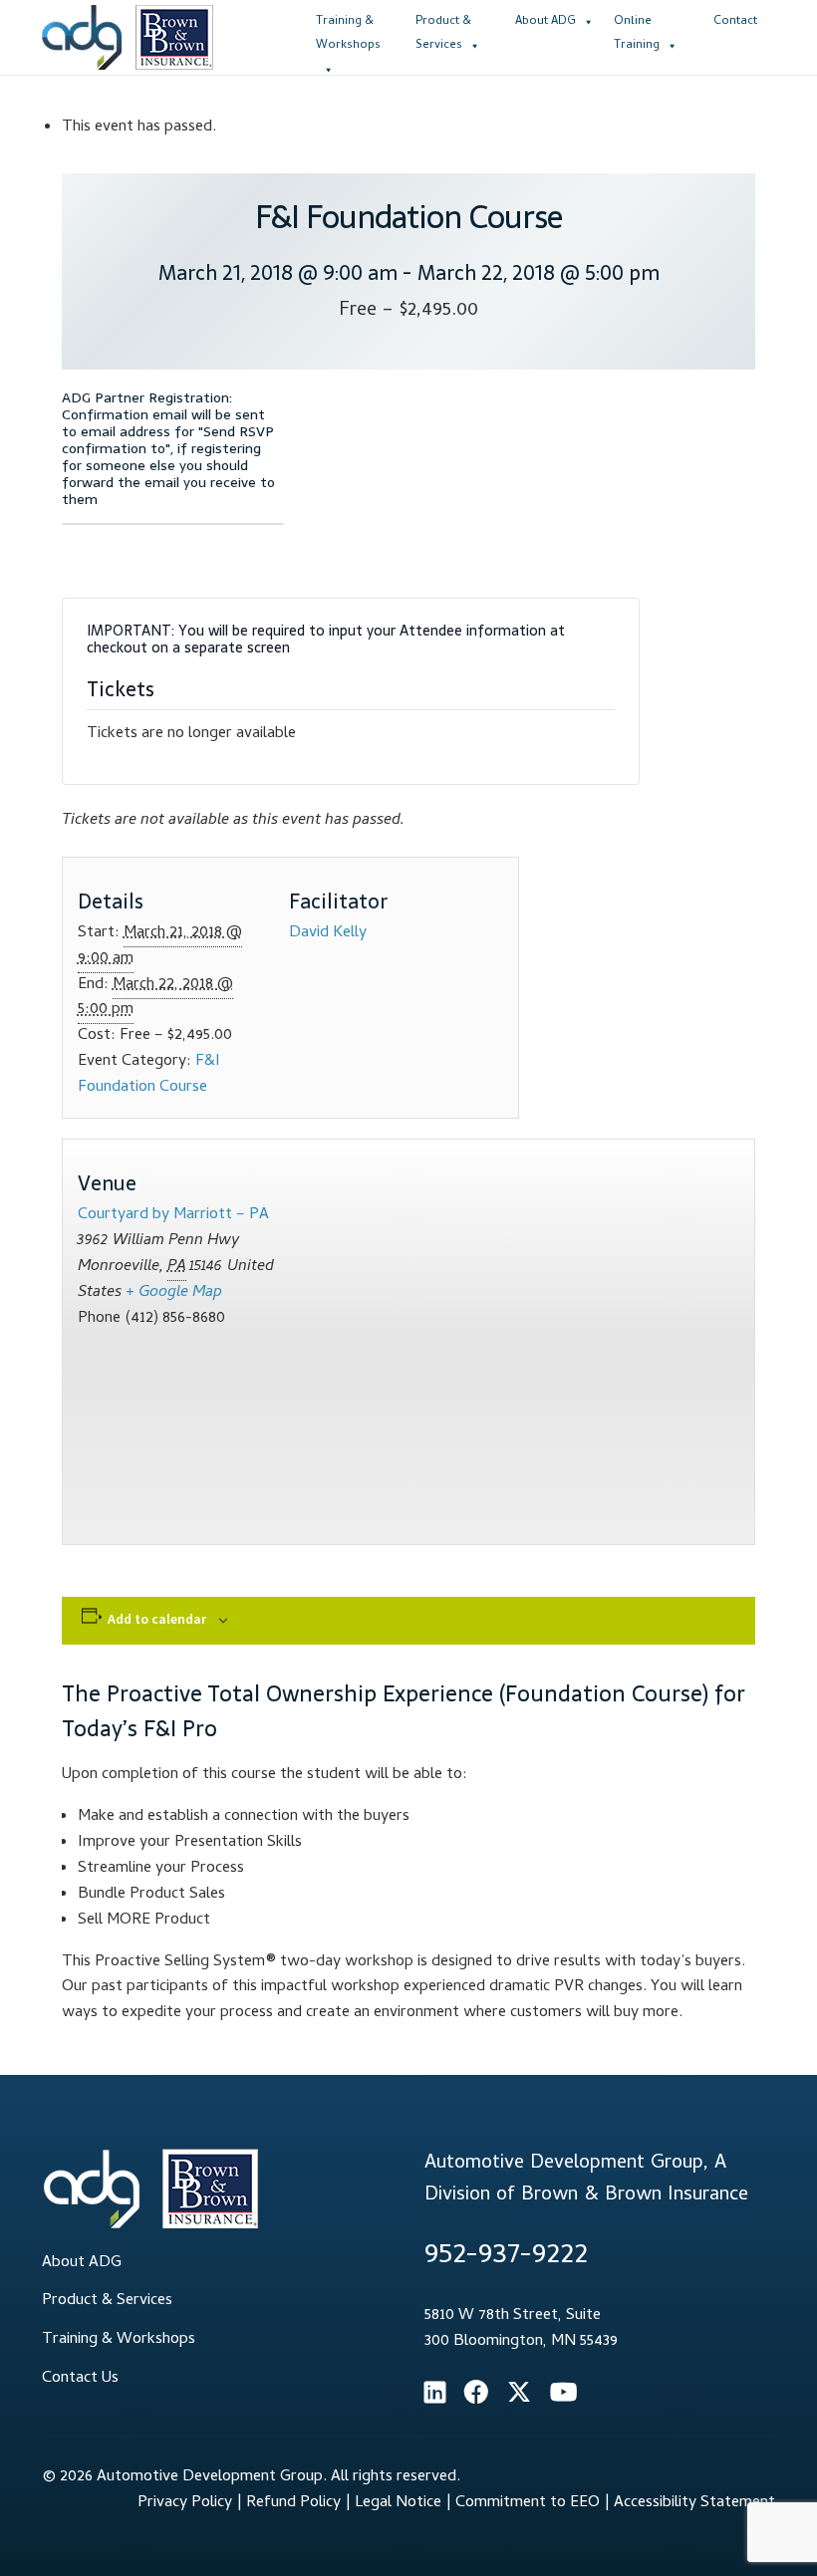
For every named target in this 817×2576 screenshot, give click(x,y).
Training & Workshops (348, 31)
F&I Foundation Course (149, 1075)
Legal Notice (398, 2503)
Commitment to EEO (528, 2503)
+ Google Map (174, 1293)
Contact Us (80, 2379)
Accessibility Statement (694, 2503)
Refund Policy (293, 2503)
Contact (735, 22)
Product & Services (443, 31)
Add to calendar (157, 1619)
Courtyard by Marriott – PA (173, 1215)
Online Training (637, 31)
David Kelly (328, 933)
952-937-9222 (506, 2257)
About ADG (545, 22)
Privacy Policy (185, 2503)
